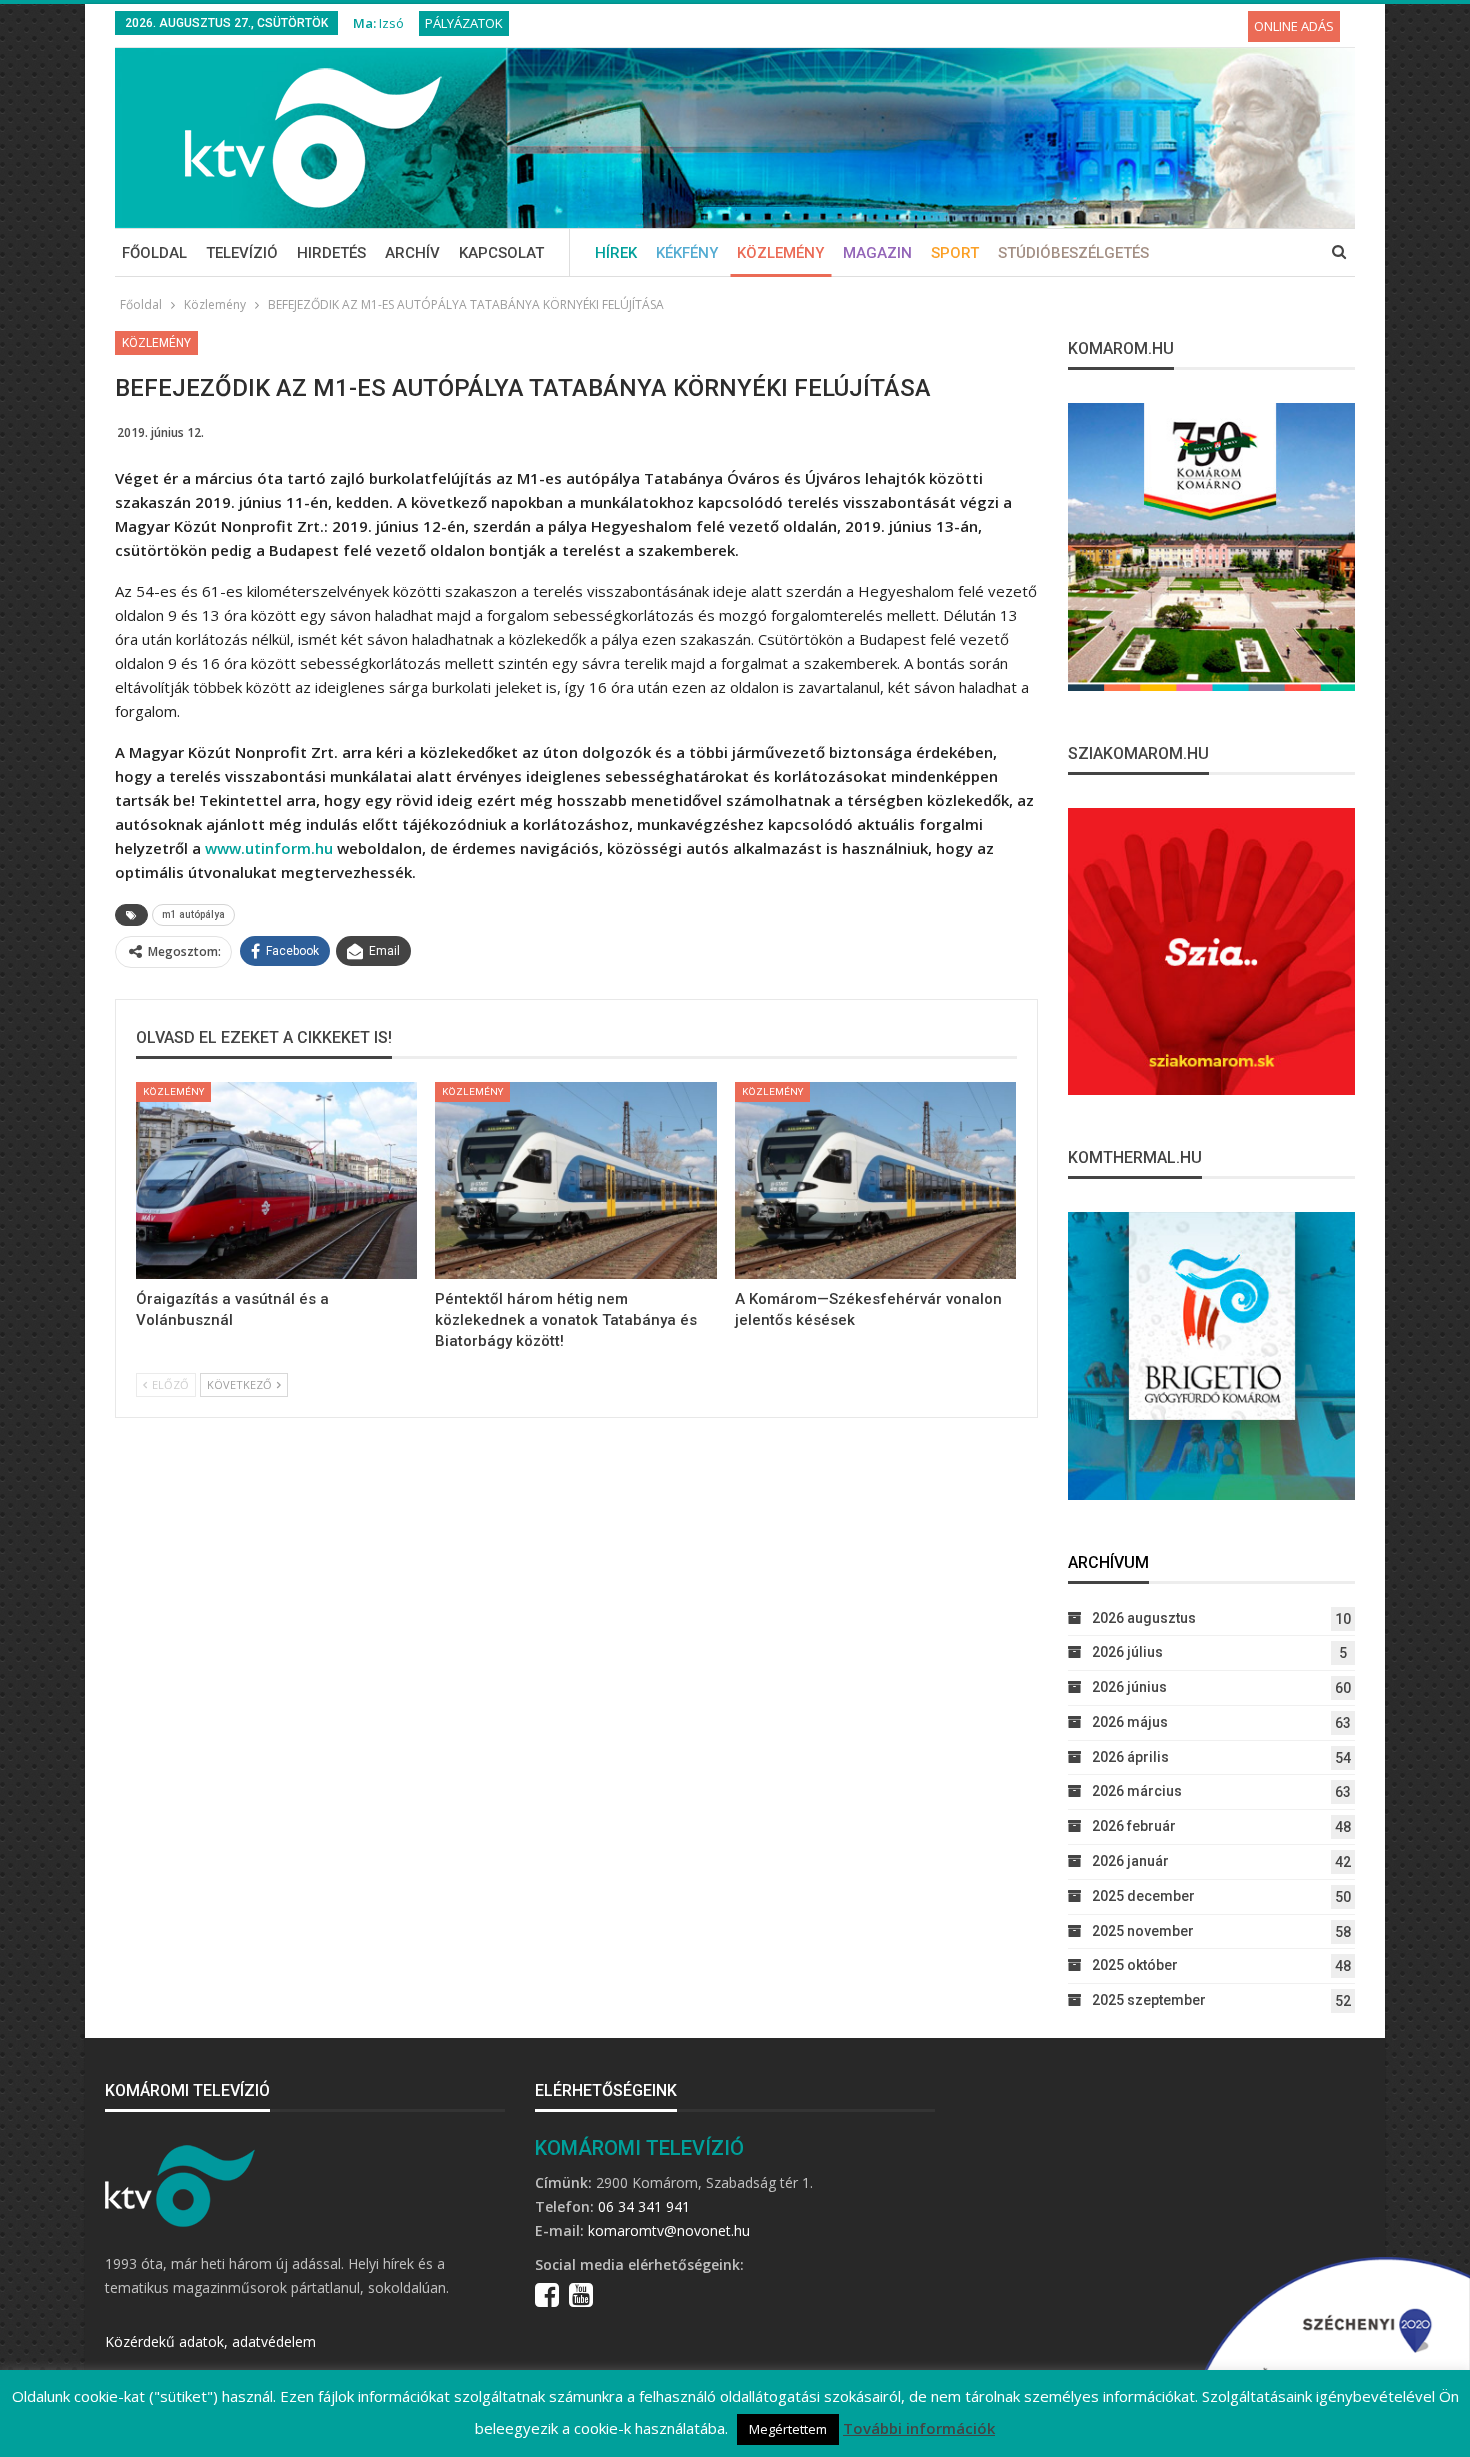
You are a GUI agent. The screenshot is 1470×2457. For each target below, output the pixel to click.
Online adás (1294, 26)
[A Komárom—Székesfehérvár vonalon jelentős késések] (875, 1180)
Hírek (616, 253)
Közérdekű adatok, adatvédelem (210, 2341)
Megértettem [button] (788, 2429)
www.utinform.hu (269, 848)
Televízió (242, 253)
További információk (919, 2428)
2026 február (1134, 1826)
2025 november (1143, 1931)
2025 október (1135, 1965)
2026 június (1129, 1687)
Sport (955, 253)
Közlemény (780, 253)
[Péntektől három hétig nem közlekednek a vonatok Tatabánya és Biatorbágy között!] (575, 1180)
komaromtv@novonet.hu (669, 2230)
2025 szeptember (1149, 2000)
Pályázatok (464, 23)
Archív (412, 253)
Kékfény (687, 253)
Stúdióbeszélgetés (1073, 253)
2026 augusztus (1144, 1618)
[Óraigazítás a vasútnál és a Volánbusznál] (276, 1180)
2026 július (1127, 1652)
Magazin (877, 253)
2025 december (1143, 1896)
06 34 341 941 (644, 2206)
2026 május (1130, 1722)
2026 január (1130, 1861)
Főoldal (154, 253)
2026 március (1137, 1791)
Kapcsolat (501, 253)
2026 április (1130, 1757)
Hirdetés (331, 253)
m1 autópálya (193, 914)
